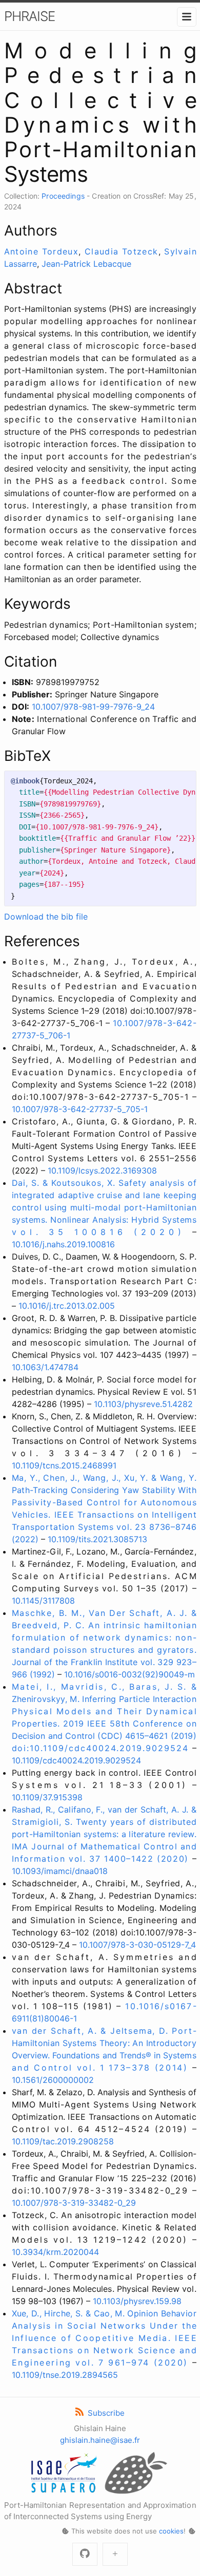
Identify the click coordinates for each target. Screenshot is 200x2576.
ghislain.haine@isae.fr (100, 2440)
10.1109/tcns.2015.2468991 (64, 1465)
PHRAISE (29, 16)
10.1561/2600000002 (53, 2080)
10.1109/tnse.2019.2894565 (65, 2375)
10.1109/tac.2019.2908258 (63, 2141)
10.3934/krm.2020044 (55, 2252)
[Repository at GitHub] (85, 2554)
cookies (171, 2531)
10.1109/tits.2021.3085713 (97, 1539)
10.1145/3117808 (43, 1601)
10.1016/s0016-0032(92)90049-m (129, 1674)
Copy (179, 781)
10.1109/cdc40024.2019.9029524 (76, 1760)
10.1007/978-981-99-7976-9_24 (93, 707)
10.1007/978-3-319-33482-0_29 (74, 2203)
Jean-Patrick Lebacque (86, 264)
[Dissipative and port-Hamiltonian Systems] (115, 2554)
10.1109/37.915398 (47, 1797)
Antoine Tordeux (42, 251)
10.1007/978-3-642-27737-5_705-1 (80, 1109)
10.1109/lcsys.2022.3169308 (102, 1170)
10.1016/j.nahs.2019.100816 (63, 1244)
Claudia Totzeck (122, 251)
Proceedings (63, 196)
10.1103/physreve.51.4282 (143, 1404)
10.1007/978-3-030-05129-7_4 (137, 1945)
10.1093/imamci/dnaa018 (60, 1871)
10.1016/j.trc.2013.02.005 (67, 1306)
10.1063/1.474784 (45, 1367)
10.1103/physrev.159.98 (137, 2301)
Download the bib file (46, 917)
